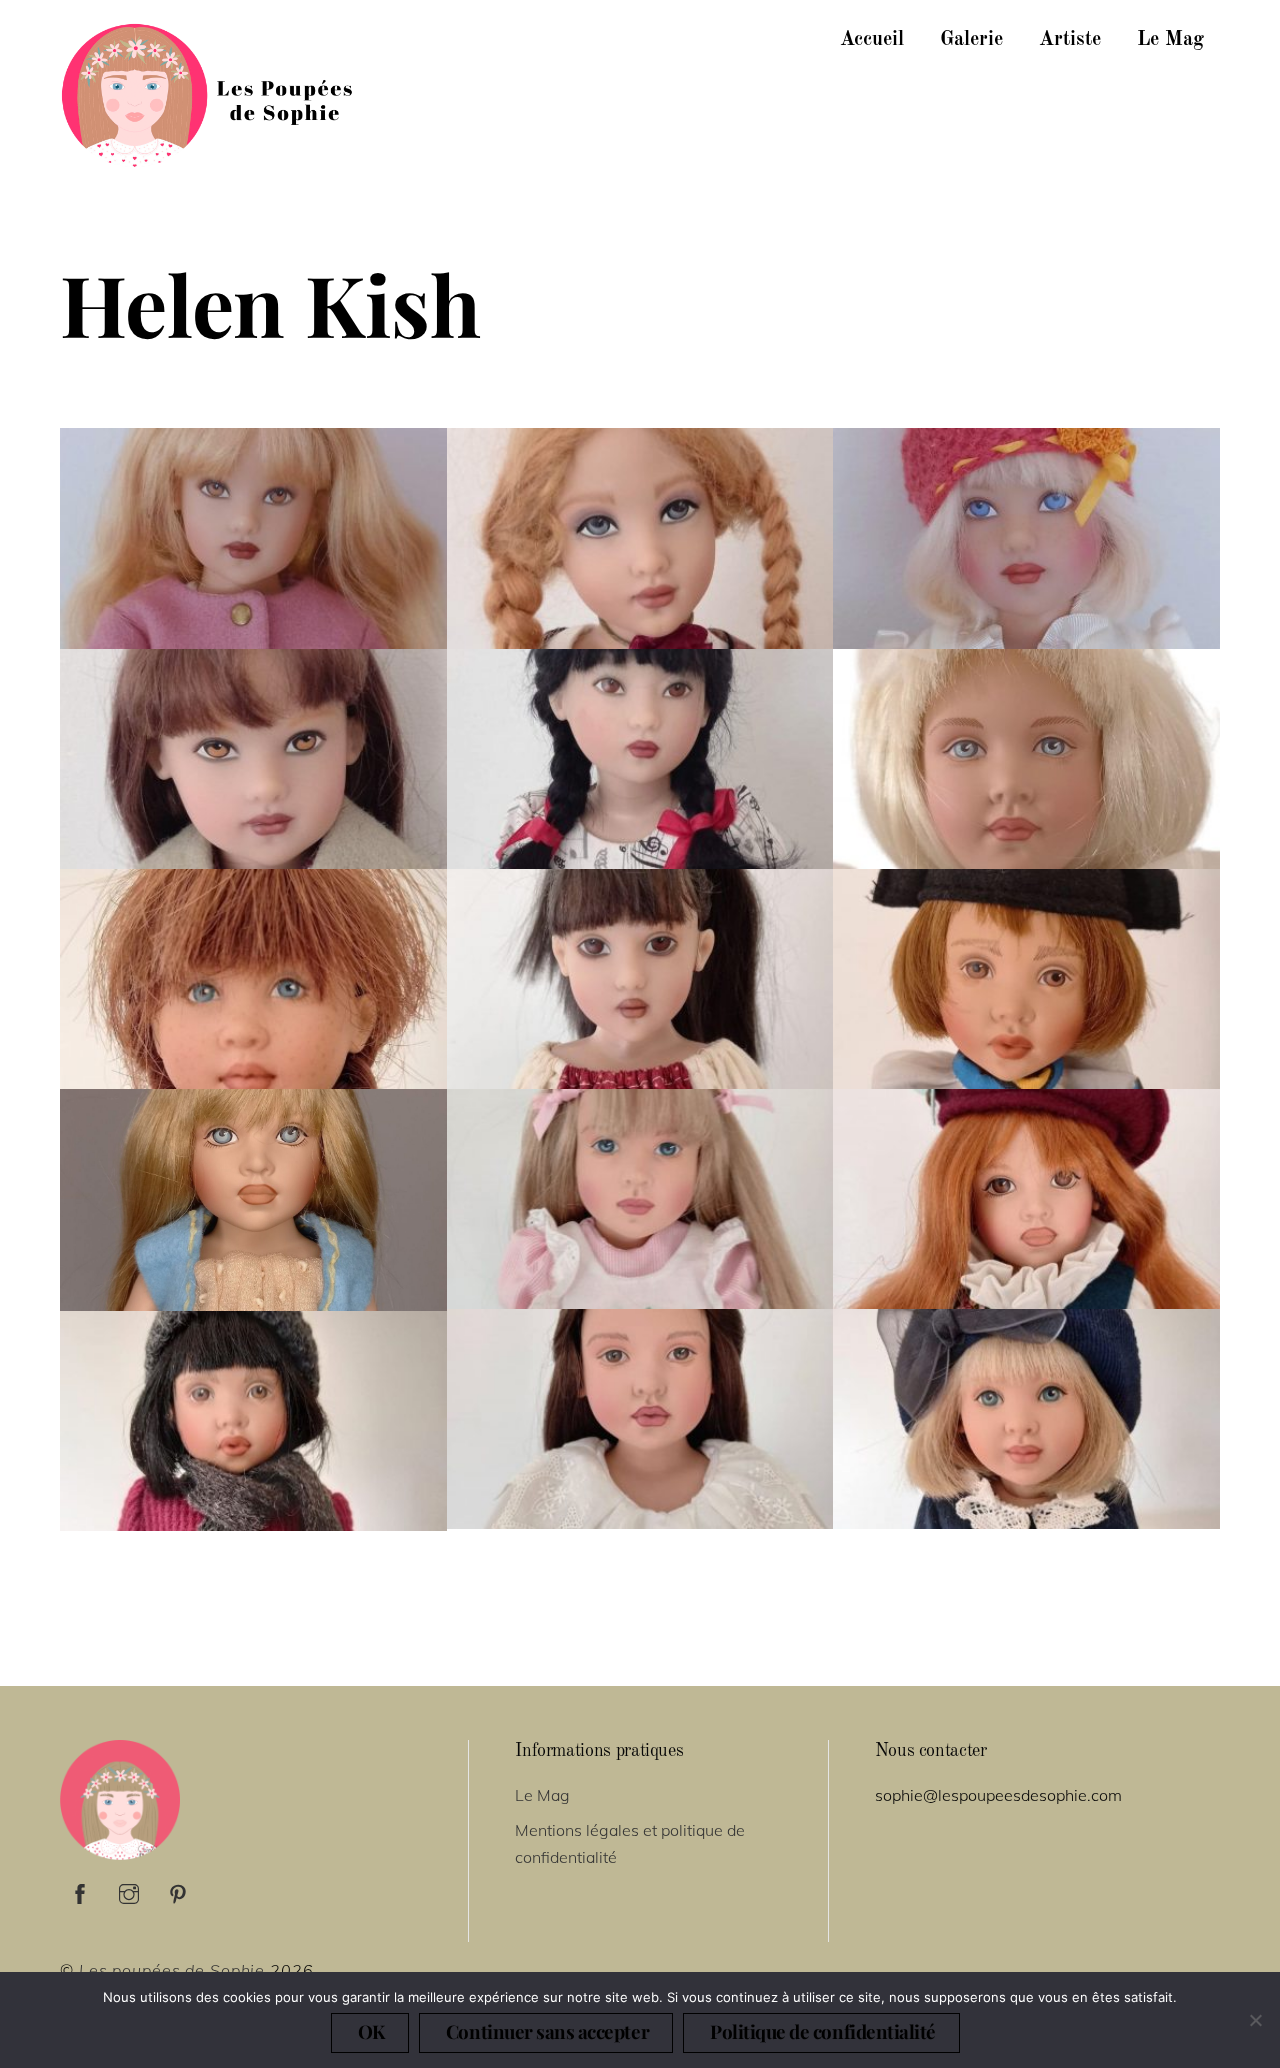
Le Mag (1170, 40)
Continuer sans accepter (547, 2031)
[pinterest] (178, 1891)
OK (371, 2031)
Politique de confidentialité (823, 2031)
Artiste (1070, 40)
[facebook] (80, 1891)
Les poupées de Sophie (172, 1970)
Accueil (872, 40)
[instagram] (129, 1891)
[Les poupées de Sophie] (210, 157)
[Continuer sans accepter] (1255, 2020)
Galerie (971, 40)
